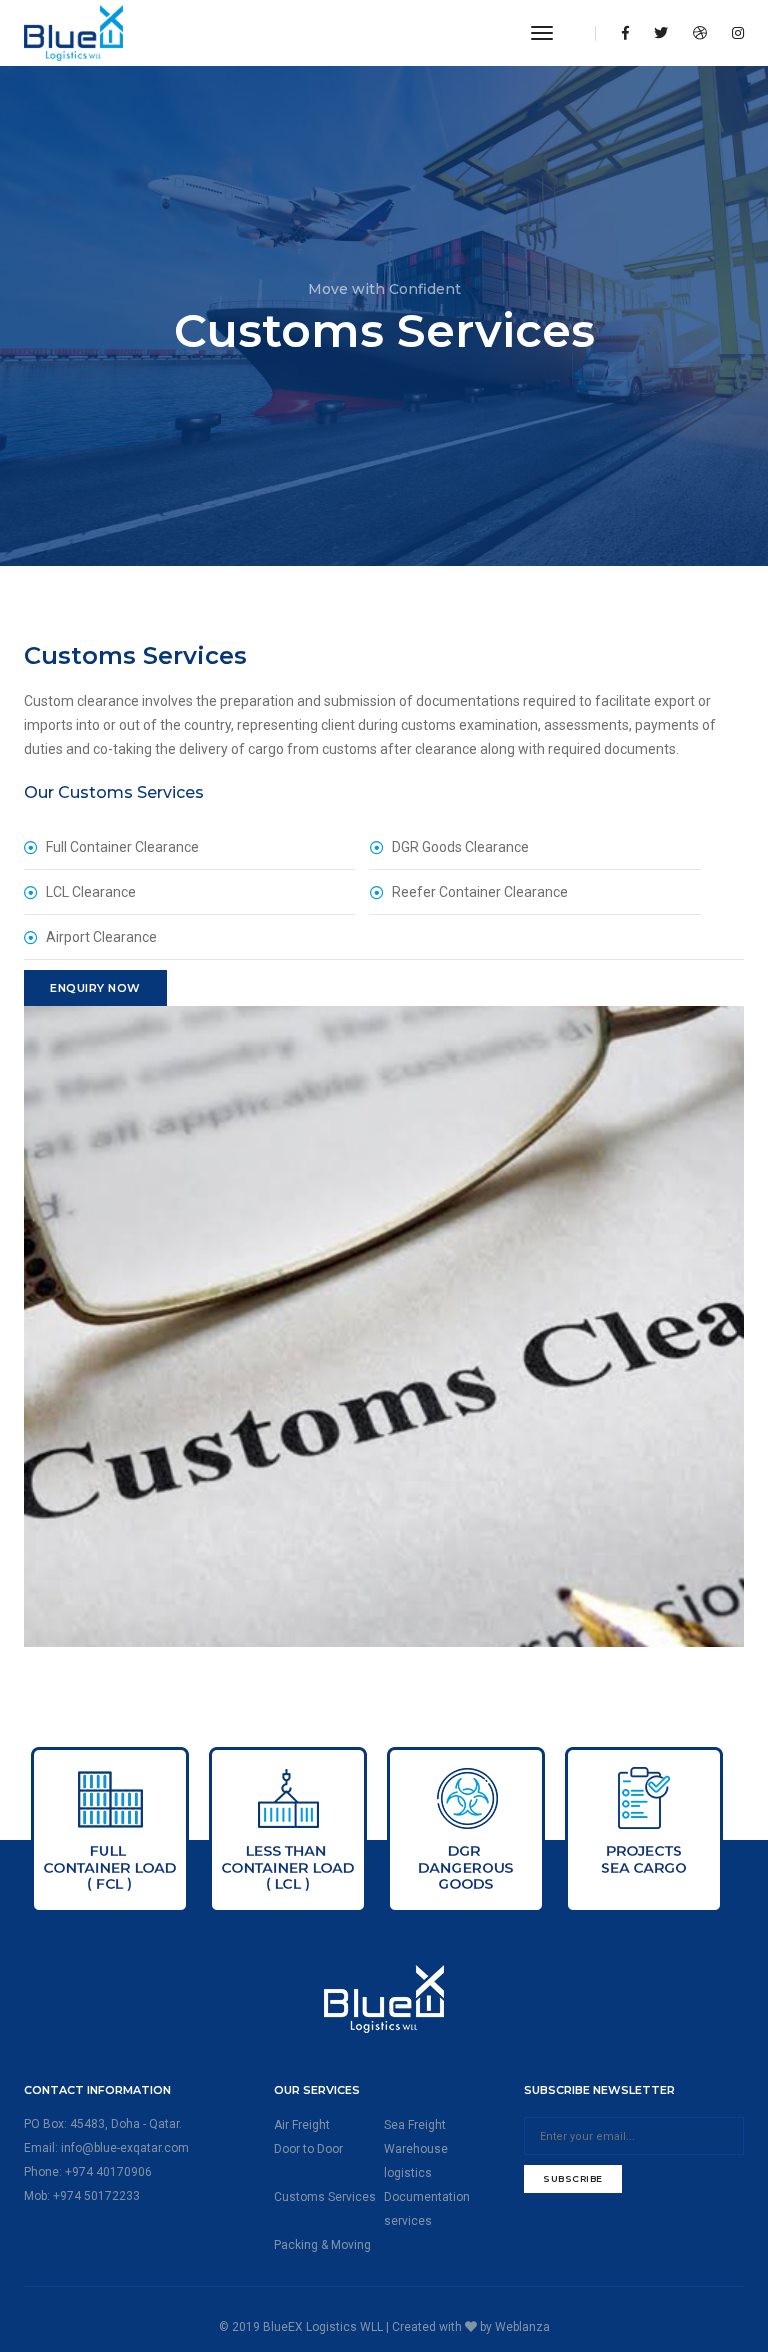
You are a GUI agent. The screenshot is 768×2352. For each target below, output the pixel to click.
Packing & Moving (322, 2245)
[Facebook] (625, 33)
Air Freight (302, 2125)
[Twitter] (661, 33)
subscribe (573, 2178)
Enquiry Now (95, 988)
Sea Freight (415, 2125)
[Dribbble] (700, 33)
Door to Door (308, 2149)
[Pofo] (123, 33)
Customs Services (325, 2197)
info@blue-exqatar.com (125, 2148)
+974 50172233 (96, 2196)
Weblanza (522, 2327)
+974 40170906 (108, 2172)
